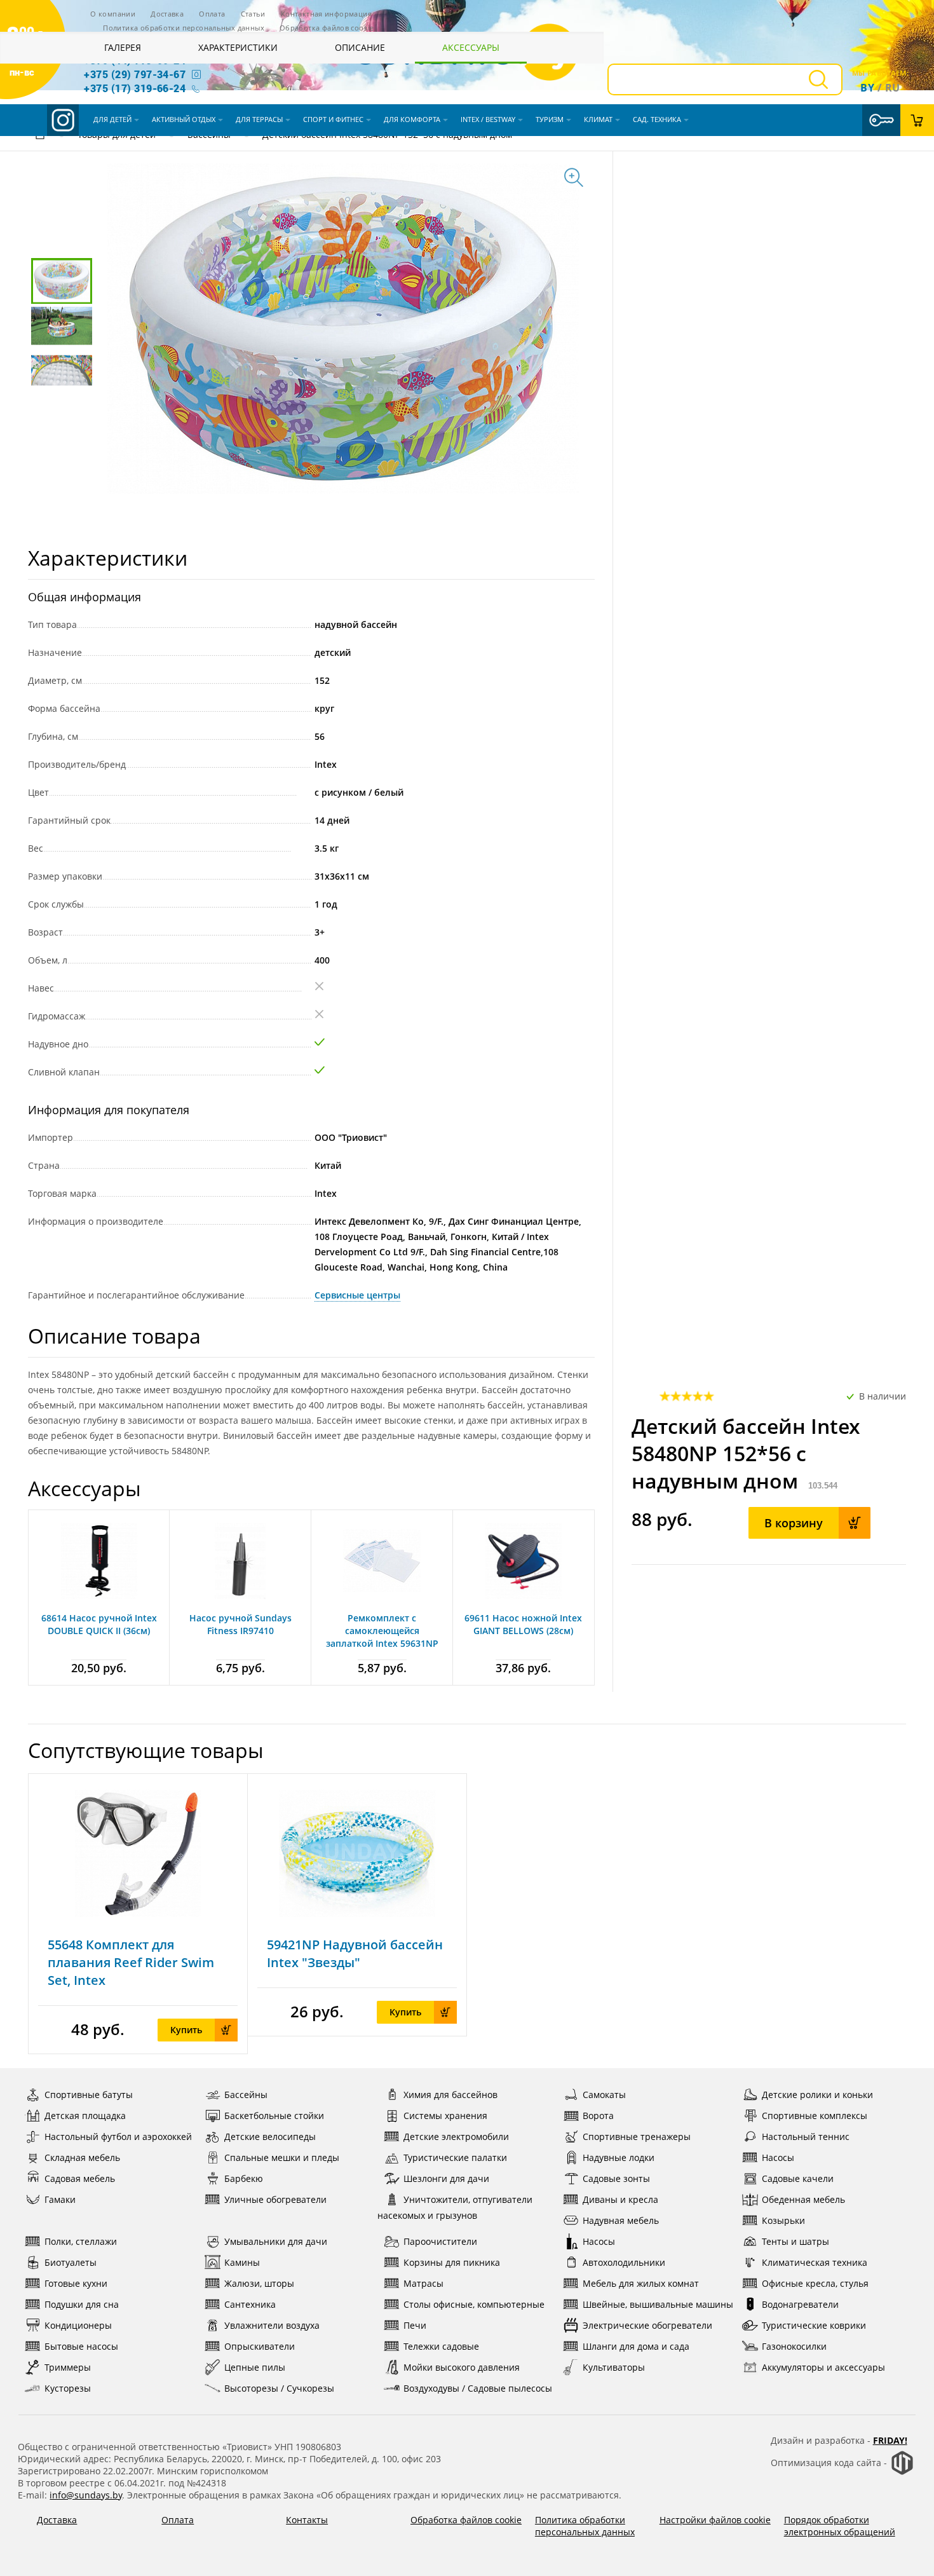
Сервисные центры (357, 1295)
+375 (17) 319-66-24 (135, 88)
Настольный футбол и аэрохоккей (118, 2136)
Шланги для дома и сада (636, 2346)
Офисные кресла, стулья (815, 2283)
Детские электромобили (456, 2136)
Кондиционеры (78, 2325)
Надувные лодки (619, 2157)
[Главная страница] (40, 136)
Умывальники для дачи (276, 2241)
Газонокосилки (794, 2346)
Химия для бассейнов (450, 2095)
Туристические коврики (814, 2325)
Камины (242, 2262)
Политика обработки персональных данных (184, 28)
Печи (415, 2325)
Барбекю (244, 2178)
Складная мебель (82, 2157)
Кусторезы (68, 2388)
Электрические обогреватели (647, 2325)
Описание (360, 47)
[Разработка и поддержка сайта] (902, 2472)
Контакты (307, 2520)
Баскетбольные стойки (274, 2116)
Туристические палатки (455, 2157)
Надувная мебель (621, 2220)
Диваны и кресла (620, 2199)
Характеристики (238, 47)
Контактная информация (326, 14)
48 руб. (98, 2029)
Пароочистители (440, 2241)
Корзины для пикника (452, 2262)
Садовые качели (798, 2178)
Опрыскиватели (260, 2346)
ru (893, 88)
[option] (138, 1914)
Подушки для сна (82, 2304)
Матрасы (423, 2283)
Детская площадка (85, 2116)
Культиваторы (614, 2367)
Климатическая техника (815, 2262)
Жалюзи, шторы (259, 2283)
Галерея (123, 47)
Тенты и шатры (795, 2241)
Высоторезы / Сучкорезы (279, 2388)
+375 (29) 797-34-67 (135, 74)
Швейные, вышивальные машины (658, 2304)
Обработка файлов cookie (327, 28)
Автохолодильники (624, 2262)
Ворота (598, 2116)
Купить (186, 2030)
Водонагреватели (800, 2304)
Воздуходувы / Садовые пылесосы (478, 2388)
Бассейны (246, 2095)
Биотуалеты (71, 2262)
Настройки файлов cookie (715, 2520)
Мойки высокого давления (462, 2367)
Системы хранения (445, 2116)
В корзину (794, 1523)
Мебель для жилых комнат (641, 2283)
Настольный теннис (806, 2136)
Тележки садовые (441, 2346)
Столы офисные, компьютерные (474, 2304)
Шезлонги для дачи (446, 2178)
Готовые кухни (76, 2283)
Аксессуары (471, 47)
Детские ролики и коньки (817, 2095)
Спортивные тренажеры (637, 2136)
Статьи (253, 14)
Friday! (890, 2440)
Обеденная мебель (803, 2199)
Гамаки (60, 2199)
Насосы (778, 2157)
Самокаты (604, 2095)
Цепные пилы (255, 2367)
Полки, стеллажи (81, 2241)
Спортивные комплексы (815, 2116)
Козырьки (783, 2220)
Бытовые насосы (81, 2346)
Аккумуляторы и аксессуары (823, 2367)
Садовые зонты (616, 2178)
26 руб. (317, 2011)
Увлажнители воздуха (272, 2325)
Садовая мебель (80, 2178)
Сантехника (250, 2304)
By (867, 88)
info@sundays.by (86, 2495)
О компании (113, 14)
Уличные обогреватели (275, 2199)
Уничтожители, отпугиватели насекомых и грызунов (455, 2207)
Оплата (212, 14)
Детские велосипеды (270, 2136)
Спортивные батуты (89, 2095)
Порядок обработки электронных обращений (840, 2526)
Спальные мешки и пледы (282, 2157)
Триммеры (68, 2367)
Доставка (167, 14)
